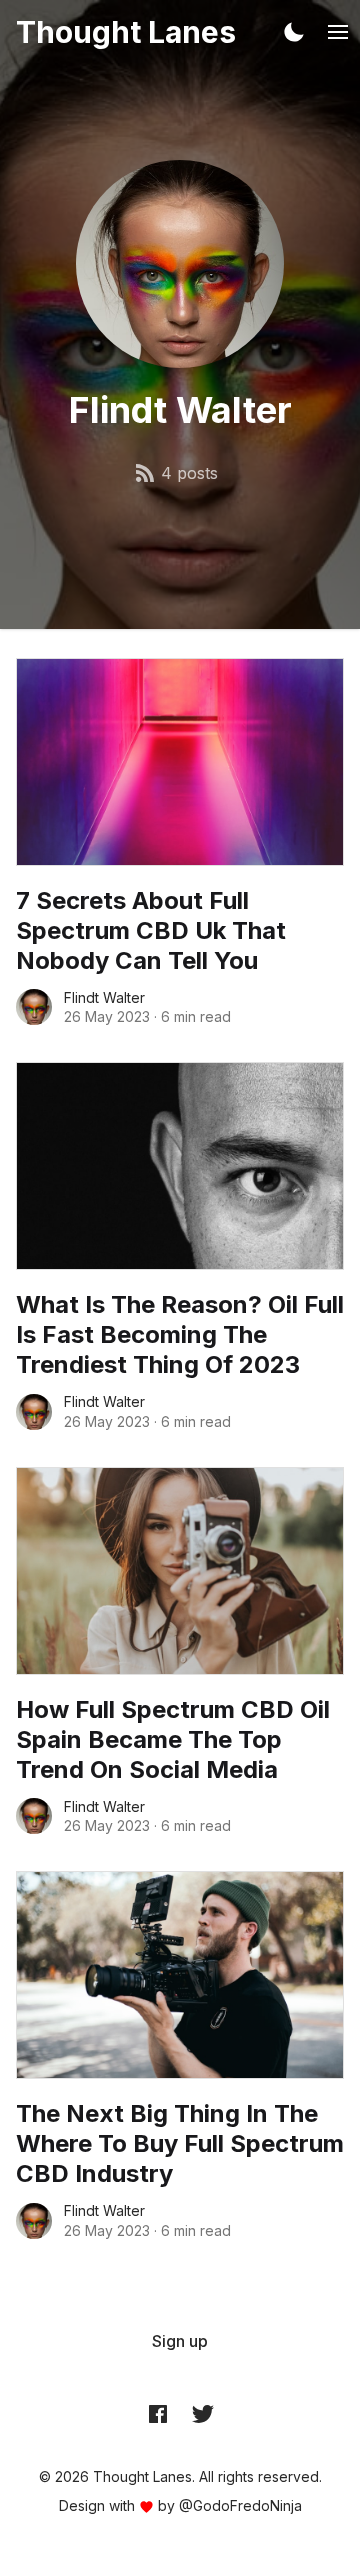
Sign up (180, 2341)
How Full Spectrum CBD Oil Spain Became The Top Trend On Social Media (173, 1739)
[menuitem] (180, 2341)
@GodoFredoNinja (240, 2505)
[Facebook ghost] (158, 2414)
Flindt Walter (104, 997)
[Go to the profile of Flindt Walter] (34, 1007)
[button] (294, 32)
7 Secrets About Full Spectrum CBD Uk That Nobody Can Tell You (151, 930)
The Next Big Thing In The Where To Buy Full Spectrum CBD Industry (180, 2143)
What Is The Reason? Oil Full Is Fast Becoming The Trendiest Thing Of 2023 (180, 1334)
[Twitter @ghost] (203, 2414)
